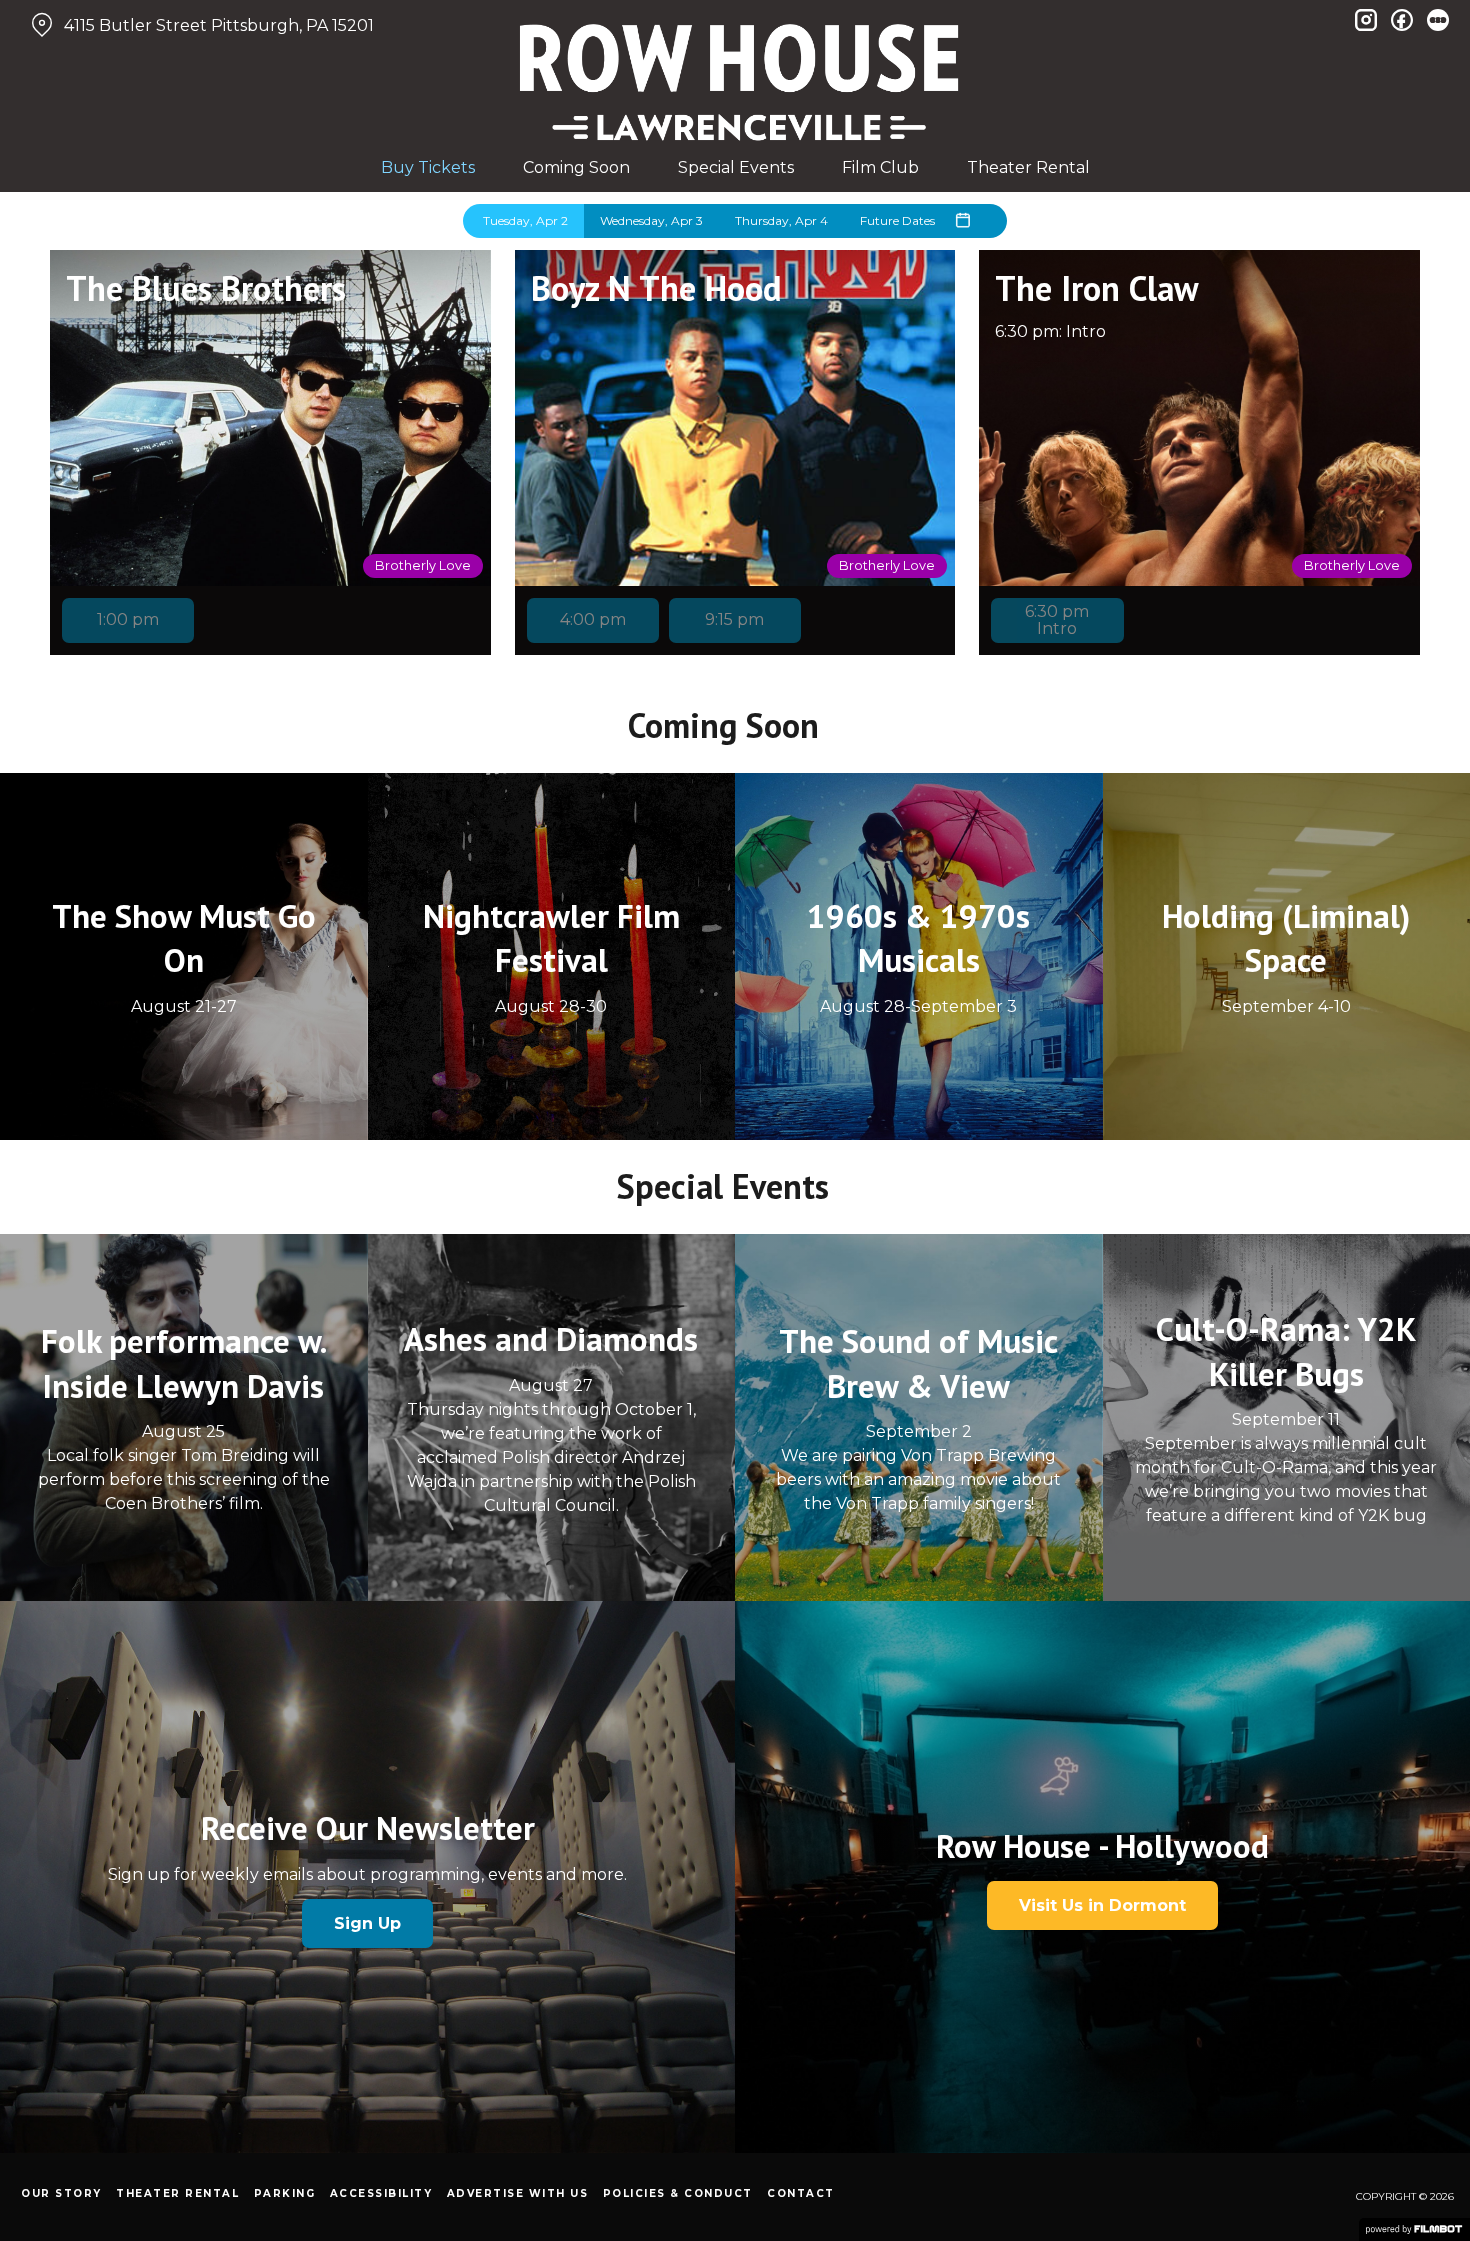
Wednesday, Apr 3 (651, 220)
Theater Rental (1028, 167)
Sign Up (367, 1923)
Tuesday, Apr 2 (525, 220)
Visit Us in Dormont (1102, 1905)
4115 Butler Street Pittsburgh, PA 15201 (219, 25)
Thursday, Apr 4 (781, 220)
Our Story (61, 2193)
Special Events (736, 167)
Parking (285, 2193)
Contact (801, 2193)
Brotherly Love (423, 565)
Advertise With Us (518, 2193)
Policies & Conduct (678, 2193)
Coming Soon (576, 167)
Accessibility (381, 2193)
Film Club (880, 167)
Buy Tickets (428, 167)
